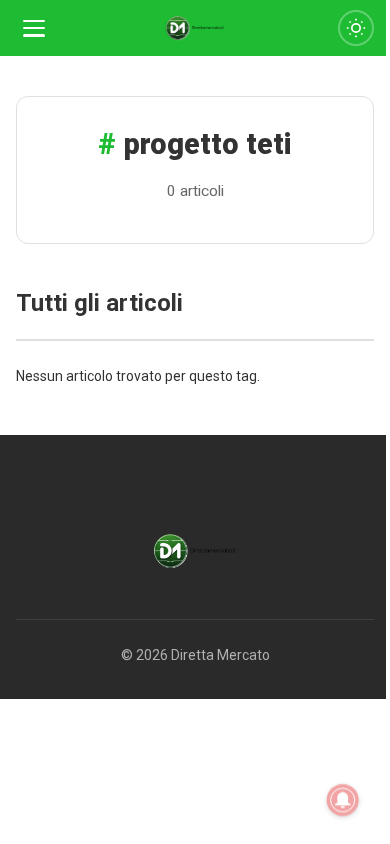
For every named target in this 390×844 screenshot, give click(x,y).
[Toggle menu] (34, 28)
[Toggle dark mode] (356, 28)
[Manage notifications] (343, 800)
